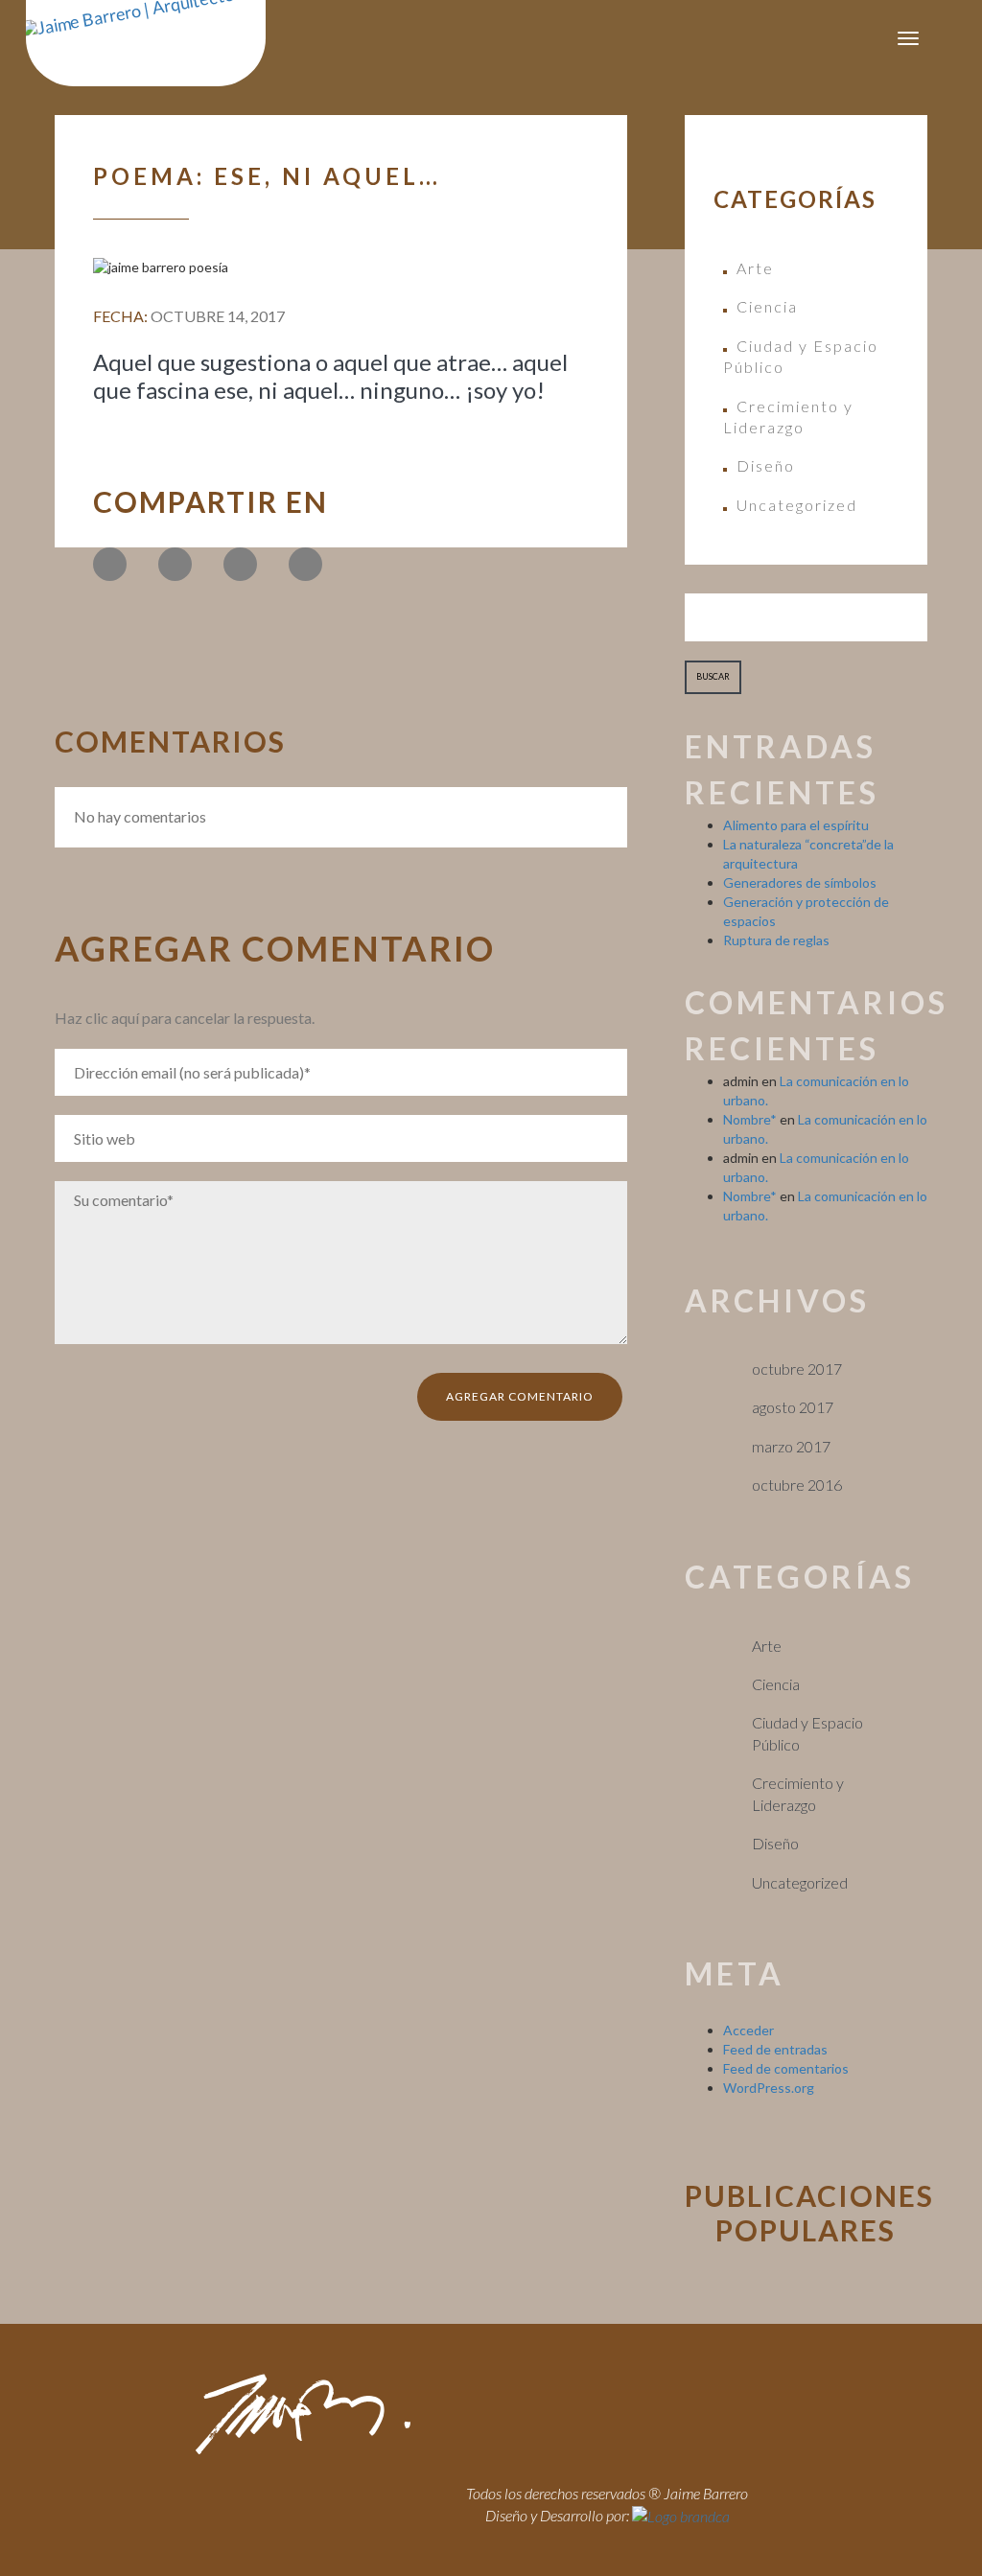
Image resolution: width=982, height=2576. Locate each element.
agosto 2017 (793, 1407)
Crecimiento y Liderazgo (788, 417)
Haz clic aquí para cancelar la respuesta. (185, 1018)
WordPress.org (769, 2088)
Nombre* (750, 1119)
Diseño (766, 465)
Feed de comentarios (786, 2068)
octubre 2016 (797, 1485)
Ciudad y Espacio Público (801, 356)
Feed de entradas (775, 2049)
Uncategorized (797, 505)
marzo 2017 (791, 1446)
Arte (755, 268)
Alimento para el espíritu (796, 825)
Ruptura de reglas (776, 940)
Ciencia (767, 306)
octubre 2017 (797, 1369)
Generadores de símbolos (800, 882)
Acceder (748, 2030)
